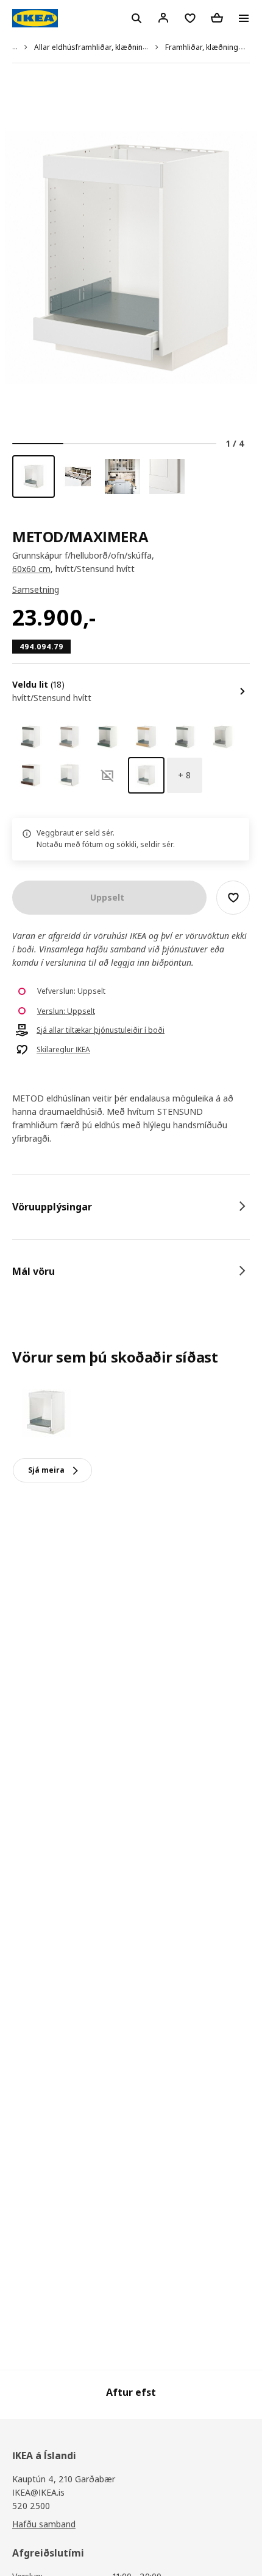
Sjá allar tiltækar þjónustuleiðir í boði (101, 1030)
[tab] (131, 1207)
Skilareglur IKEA (63, 1050)
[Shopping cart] (217, 18)
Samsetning (36, 589)
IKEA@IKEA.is (38, 2492)
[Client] (163, 18)
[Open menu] (244, 18)
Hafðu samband (44, 2524)
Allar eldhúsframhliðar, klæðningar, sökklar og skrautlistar (135, 47)
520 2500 (31, 2506)
